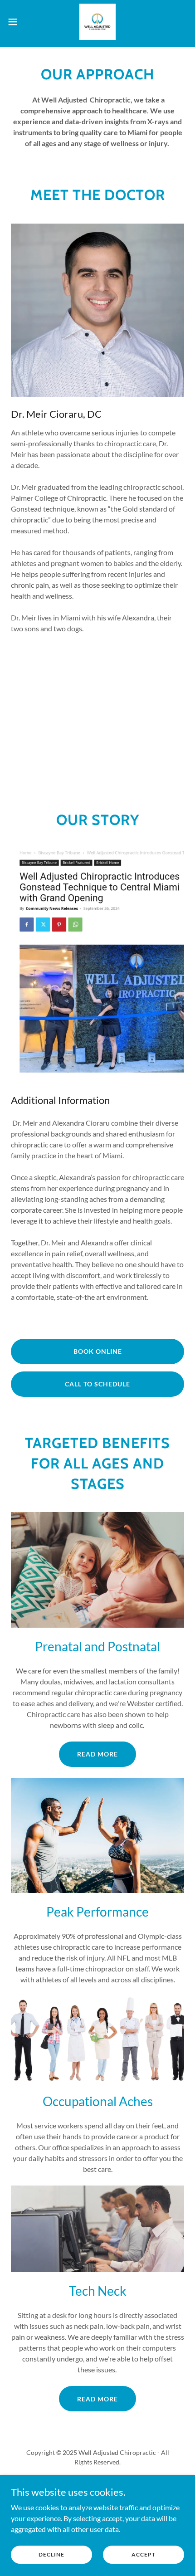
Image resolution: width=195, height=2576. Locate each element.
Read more (97, 1754)
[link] (97, 22)
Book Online (98, 1351)
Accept (144, 2554)
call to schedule (97, 1384)
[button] (18, 22)
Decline (51, 2554)
